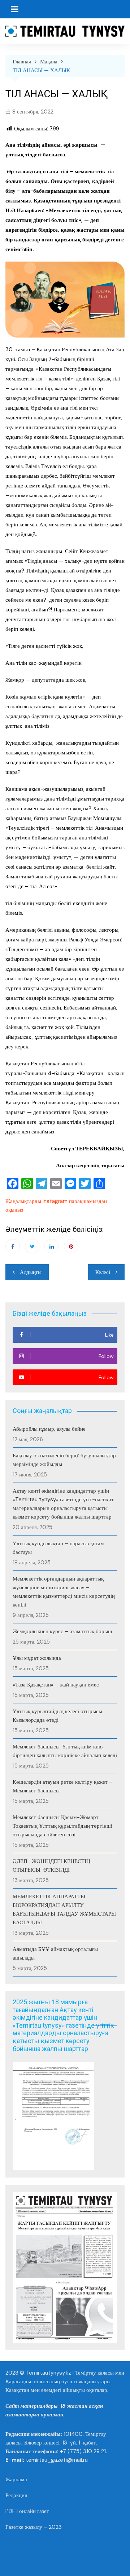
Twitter (32, 1246)
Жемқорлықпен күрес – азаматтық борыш (62, 1631)
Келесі (103, 1272)
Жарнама (16, 2479)
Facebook (13, 1246)
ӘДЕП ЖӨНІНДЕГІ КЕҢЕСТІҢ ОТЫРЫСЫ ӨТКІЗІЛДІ (51, 1866)
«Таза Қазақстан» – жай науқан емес (56, 1685)
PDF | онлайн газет (27, 2511)
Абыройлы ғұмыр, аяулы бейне (49, 1429)
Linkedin (52, 1246)
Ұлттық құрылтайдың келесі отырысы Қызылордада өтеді (57, 1716)
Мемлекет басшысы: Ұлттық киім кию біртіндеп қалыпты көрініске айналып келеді (65, 1751)
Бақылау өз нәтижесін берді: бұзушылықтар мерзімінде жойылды (64, 1460)
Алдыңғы (31, 1272)
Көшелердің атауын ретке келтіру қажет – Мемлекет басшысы (63, 1786)
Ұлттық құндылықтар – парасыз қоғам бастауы (58, 1548)
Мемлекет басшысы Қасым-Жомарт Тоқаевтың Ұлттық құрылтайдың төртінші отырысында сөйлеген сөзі (62, 1826)
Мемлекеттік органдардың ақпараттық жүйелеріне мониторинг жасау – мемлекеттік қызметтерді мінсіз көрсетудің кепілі (64, 1592)
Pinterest (71, 1246)
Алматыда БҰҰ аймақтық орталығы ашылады (55, 1953)
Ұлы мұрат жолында (37, 1658)
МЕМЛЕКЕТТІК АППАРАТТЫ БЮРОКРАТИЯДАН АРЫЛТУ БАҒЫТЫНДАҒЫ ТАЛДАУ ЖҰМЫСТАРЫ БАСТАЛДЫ (64, 1909)
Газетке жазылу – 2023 (34, 2527)
